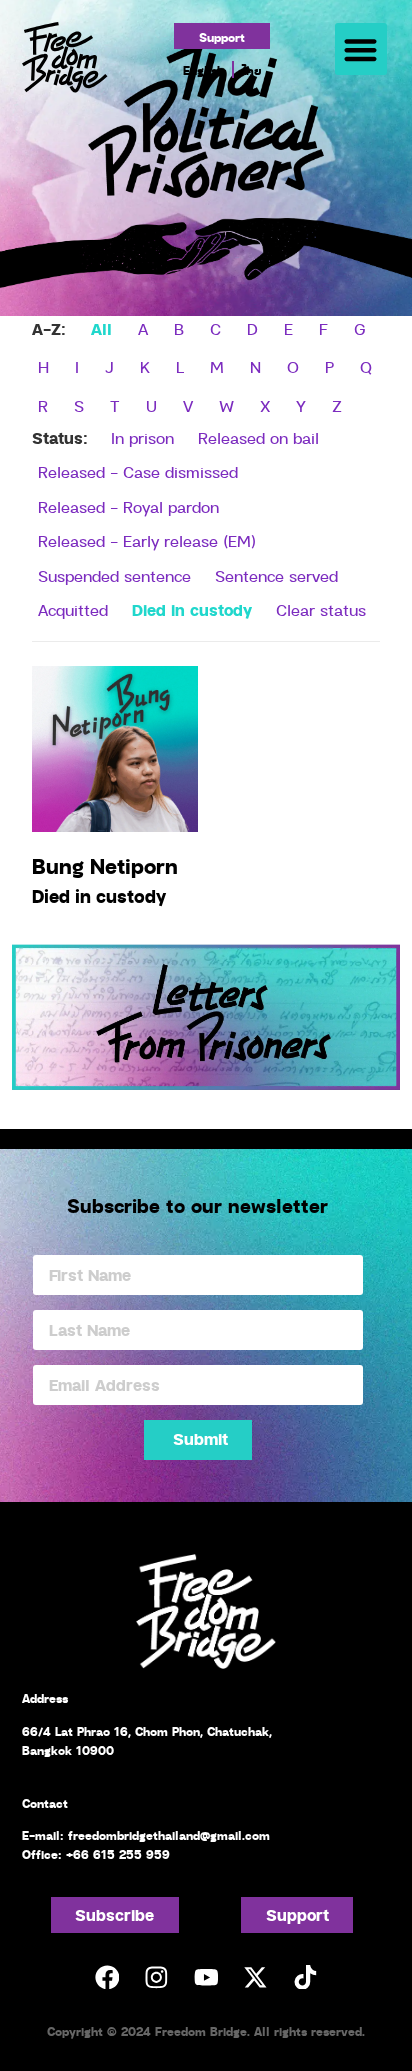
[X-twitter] (255, 1976)
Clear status (321, 610)
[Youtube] (205, 1976)
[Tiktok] (304, 1976)
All (101, 328)
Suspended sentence (114, 576)
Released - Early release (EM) (147, 541)
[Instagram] (156, 1976)
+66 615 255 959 (118, 1854)
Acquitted (73, 610)
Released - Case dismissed (138, 472)
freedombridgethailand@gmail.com (169, 1835)
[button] (361, 49)
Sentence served (276, 576)
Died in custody (192, 609)
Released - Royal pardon (128, 507)
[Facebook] (106, 1976)
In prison (142, 438)
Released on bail (258, 438)
